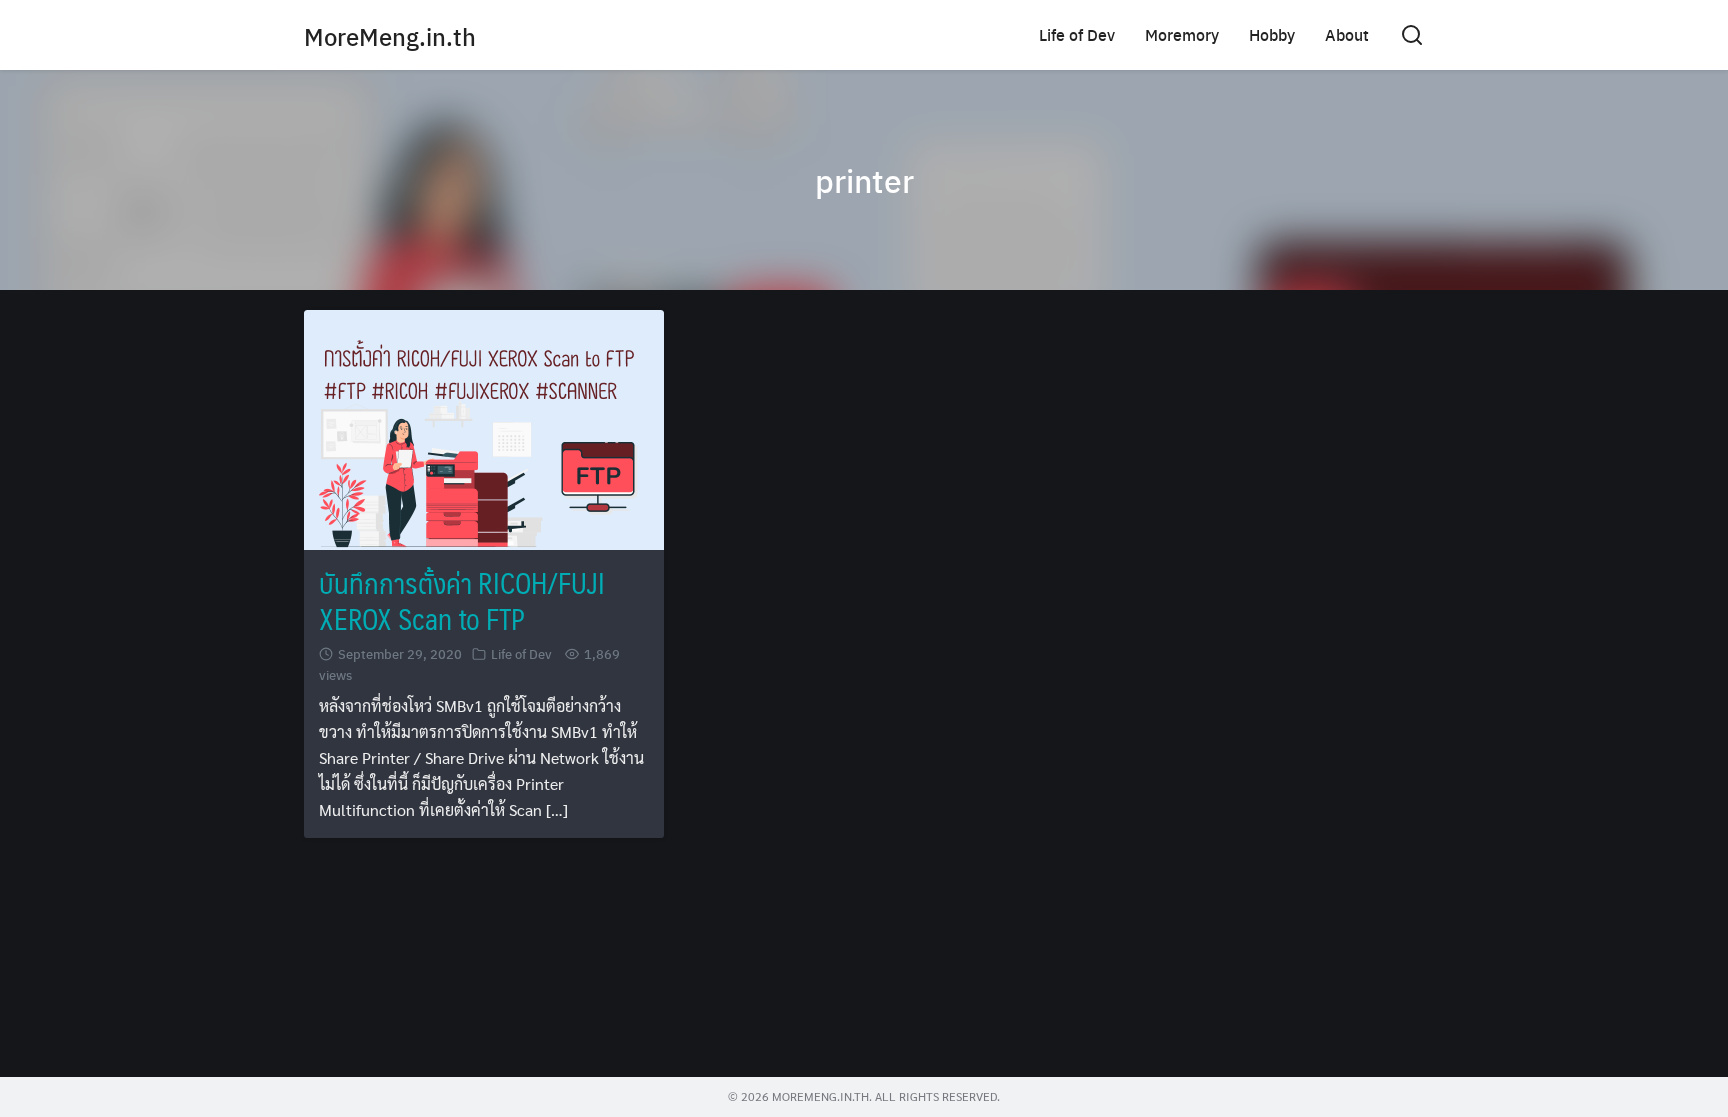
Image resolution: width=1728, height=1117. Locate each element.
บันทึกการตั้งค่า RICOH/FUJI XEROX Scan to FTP (462, 600)
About (1347, 34)
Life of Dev (1077, 34)
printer (864, 180)
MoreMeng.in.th (390, 36)
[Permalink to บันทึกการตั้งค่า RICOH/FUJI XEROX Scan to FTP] (484, 427)
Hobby (1272, 34)
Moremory (1182, 34)
